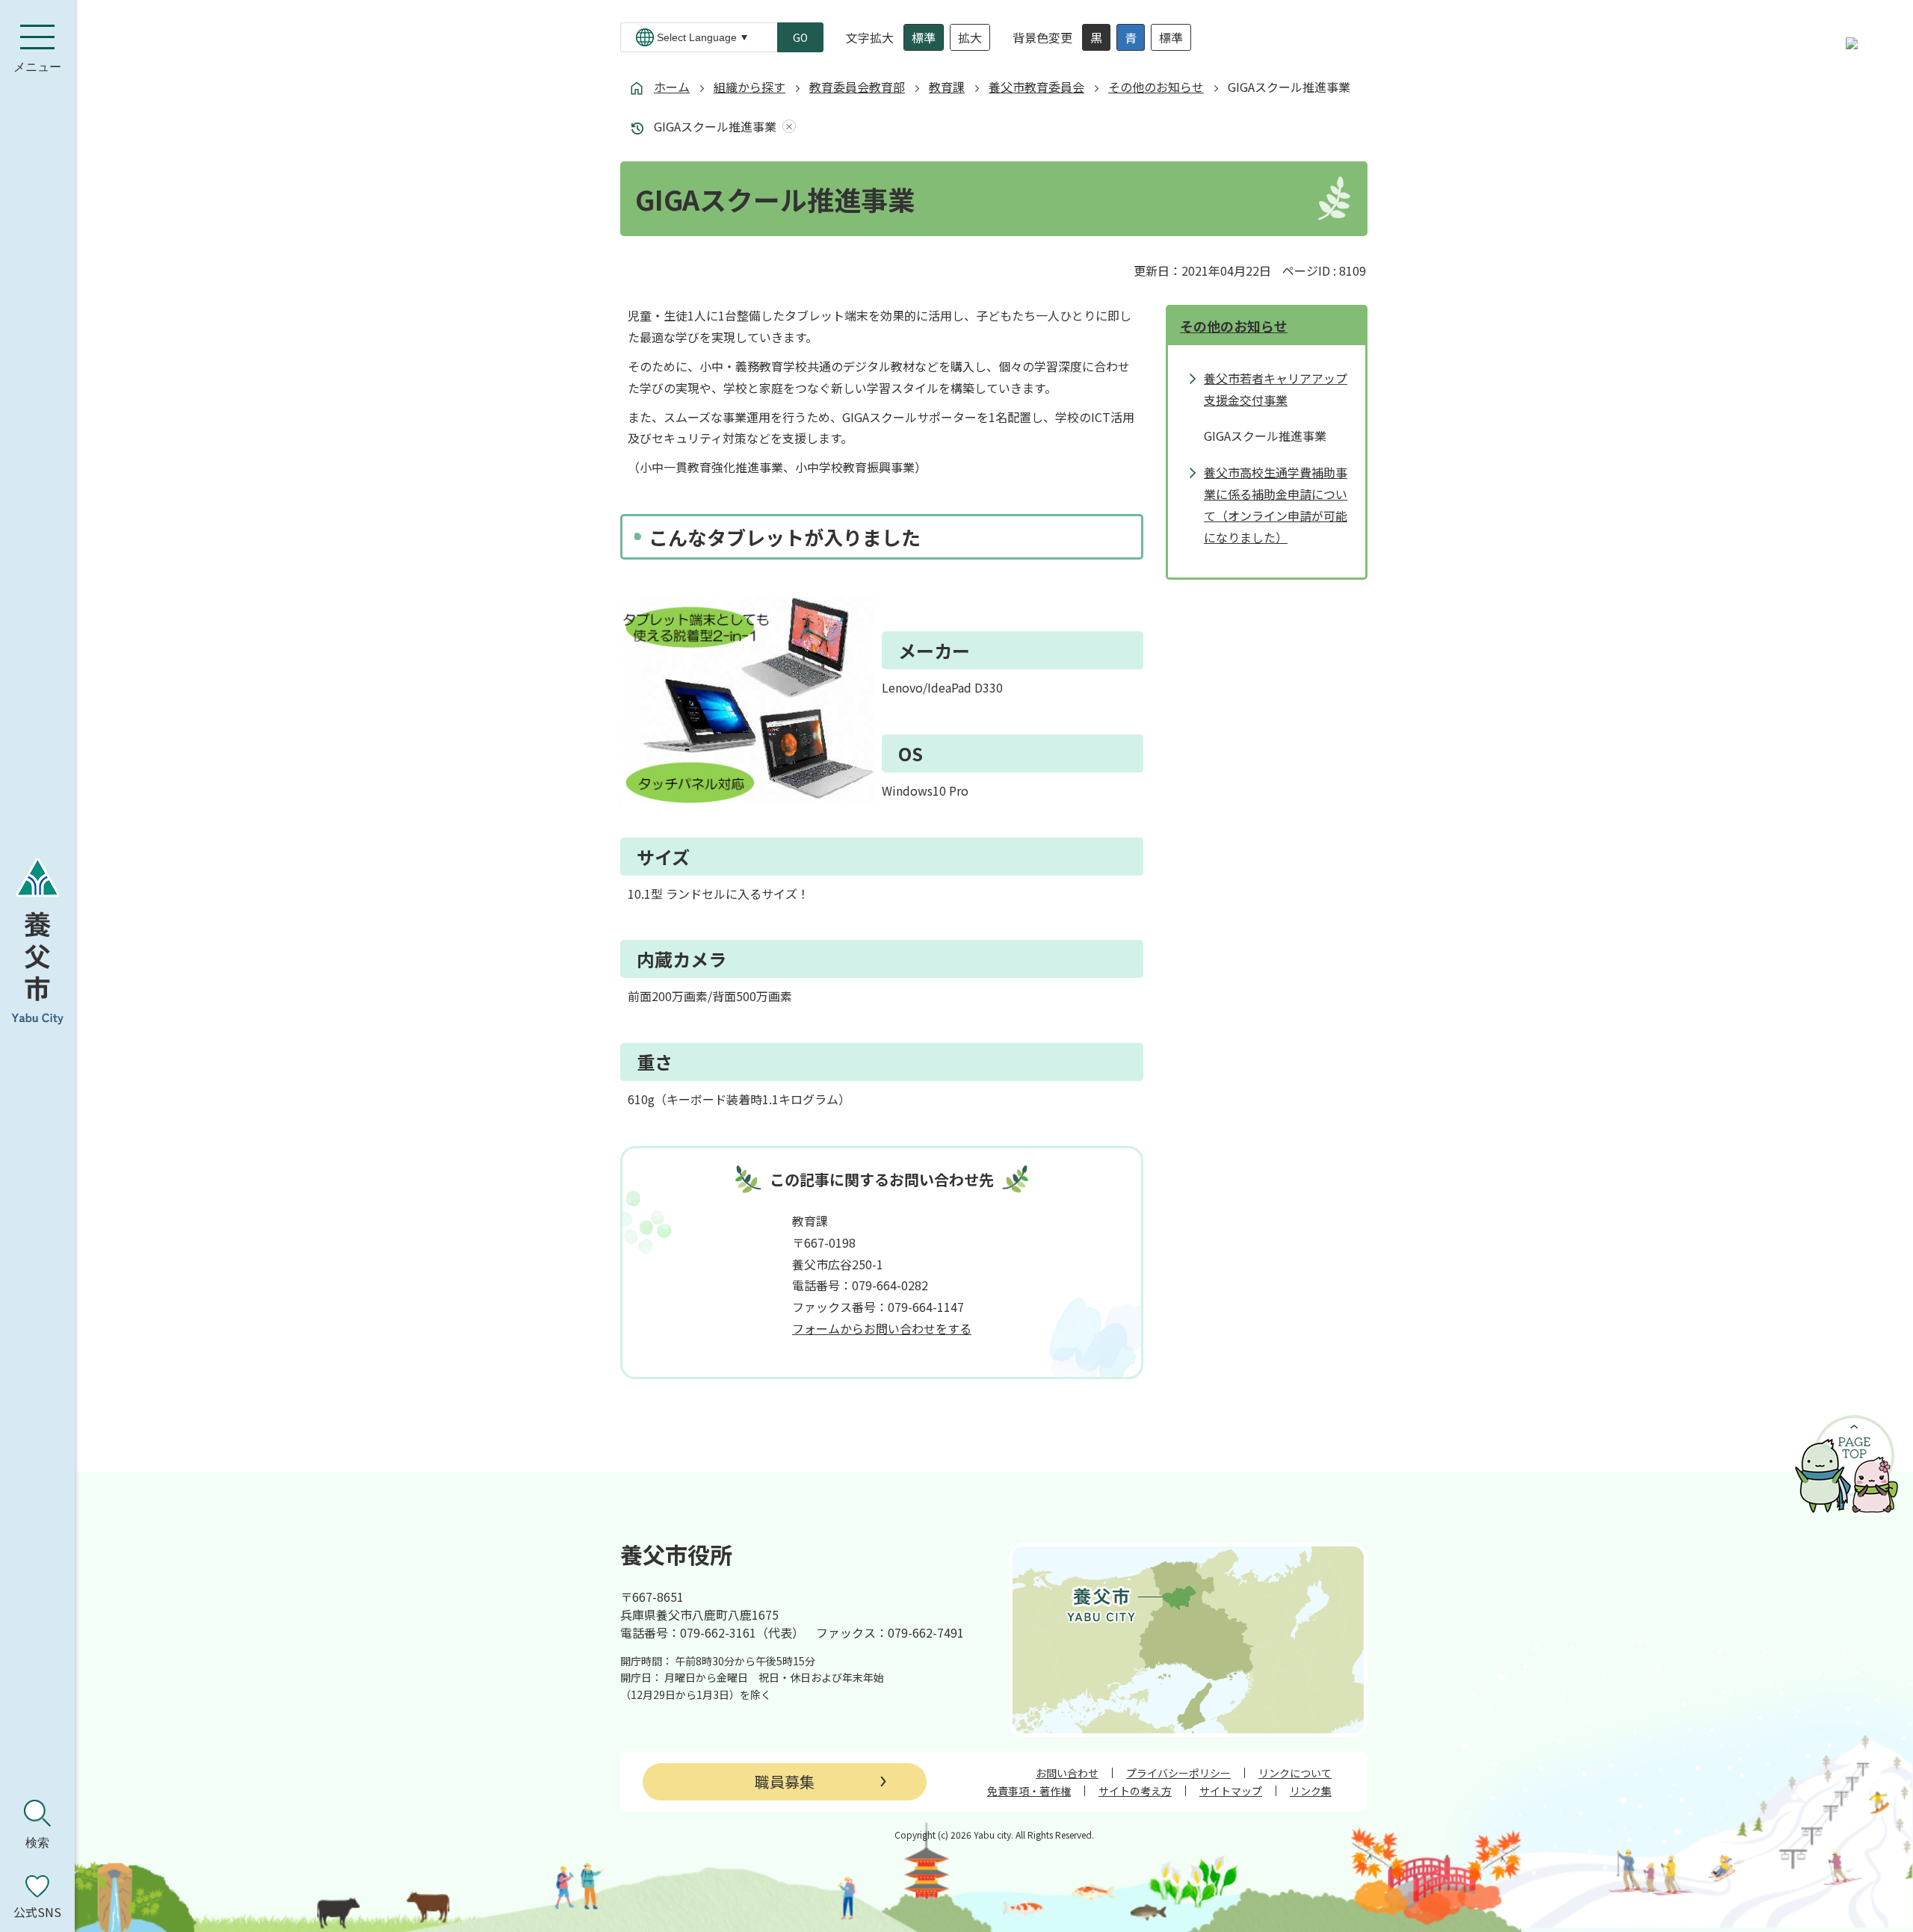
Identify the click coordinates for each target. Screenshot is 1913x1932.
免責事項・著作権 (1029, 1791)
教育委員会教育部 (857, 87)
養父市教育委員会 (1036, 87)
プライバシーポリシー (1178, 1773)
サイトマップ (1231, 1791)
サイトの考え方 (1135, 1791)
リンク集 (1311, 1791)
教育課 (947, 87)
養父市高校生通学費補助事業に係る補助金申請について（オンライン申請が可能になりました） (1276, 504)
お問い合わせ (1067, 1773)
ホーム (672, 87)
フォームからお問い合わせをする (882, 1328)
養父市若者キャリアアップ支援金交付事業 (1276, 389)
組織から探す (750, 87)
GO (800, 37)
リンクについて (1295, 1773)
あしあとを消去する (786, 127)
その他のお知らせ (1156, 87)
